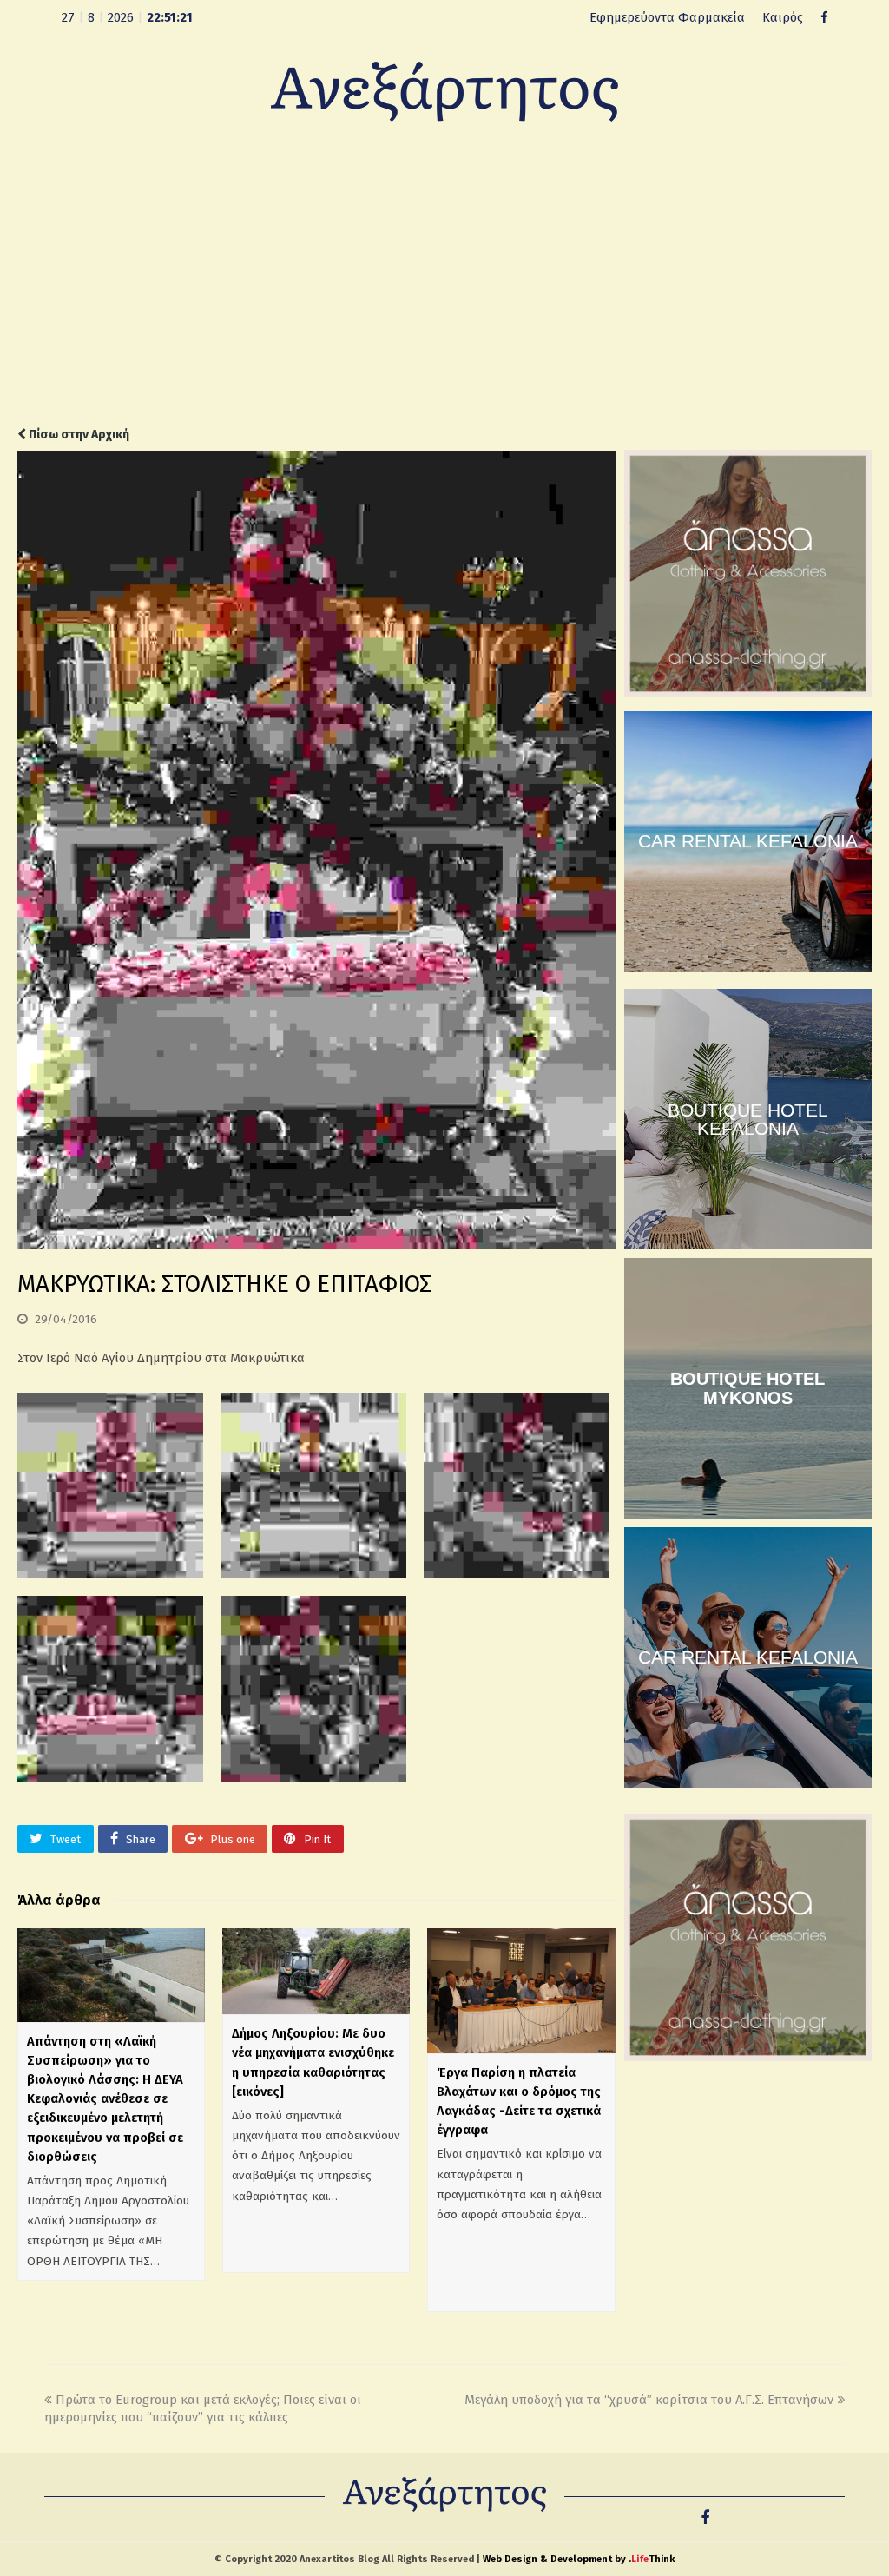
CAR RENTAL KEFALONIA (748, 841)
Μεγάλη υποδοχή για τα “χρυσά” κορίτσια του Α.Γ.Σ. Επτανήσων (649, 2400)
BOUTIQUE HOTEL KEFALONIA (748, 1119)
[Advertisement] (444, 287)
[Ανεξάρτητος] (444, 90)
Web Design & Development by (579, 2559)
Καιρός (783, 17)
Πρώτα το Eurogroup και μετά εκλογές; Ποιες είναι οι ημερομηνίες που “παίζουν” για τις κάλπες (203, 2409)
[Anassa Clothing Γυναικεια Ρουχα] (748, 693)
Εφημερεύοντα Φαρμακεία (667, 17)
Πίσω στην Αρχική (78, 435)
